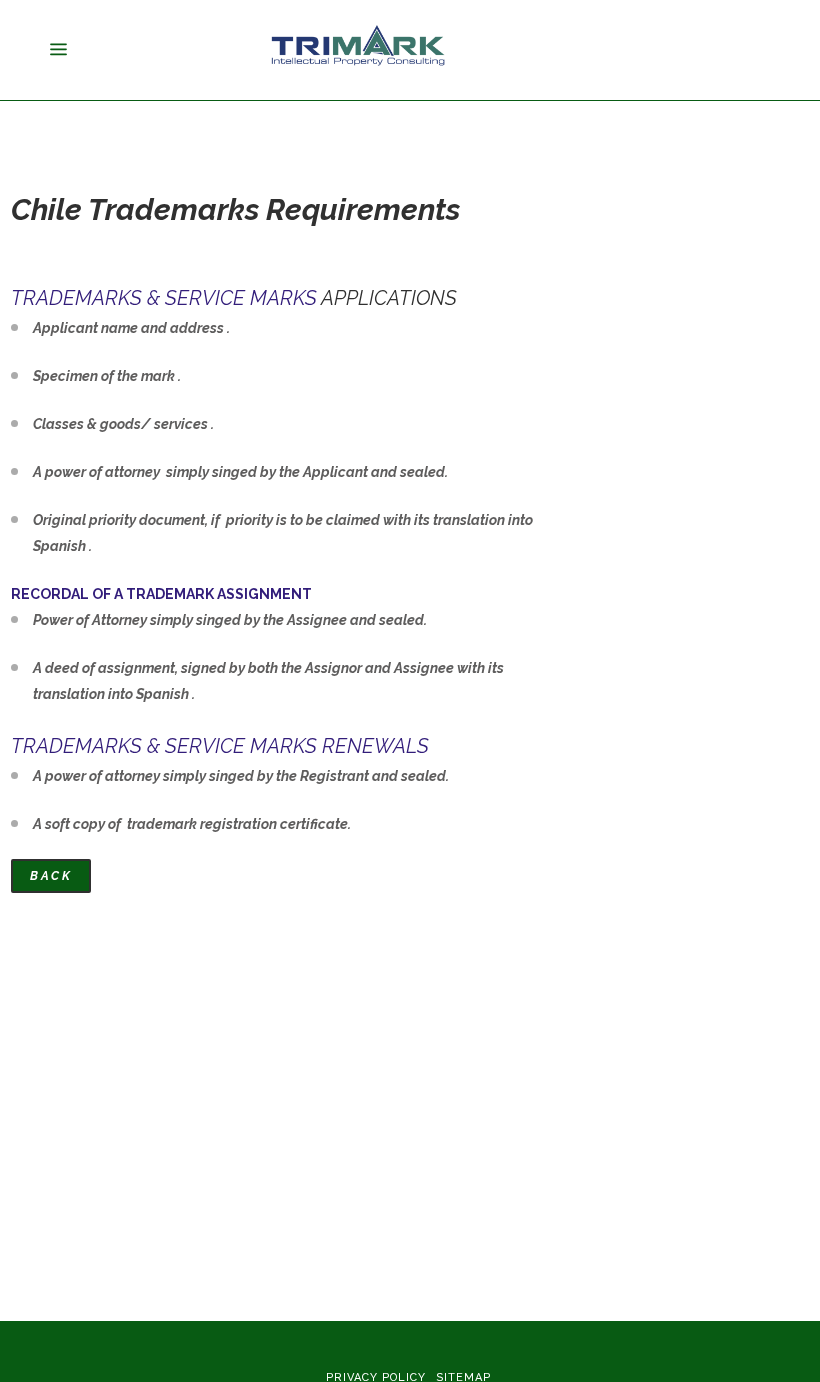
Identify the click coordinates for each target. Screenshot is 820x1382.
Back (51, 876)
